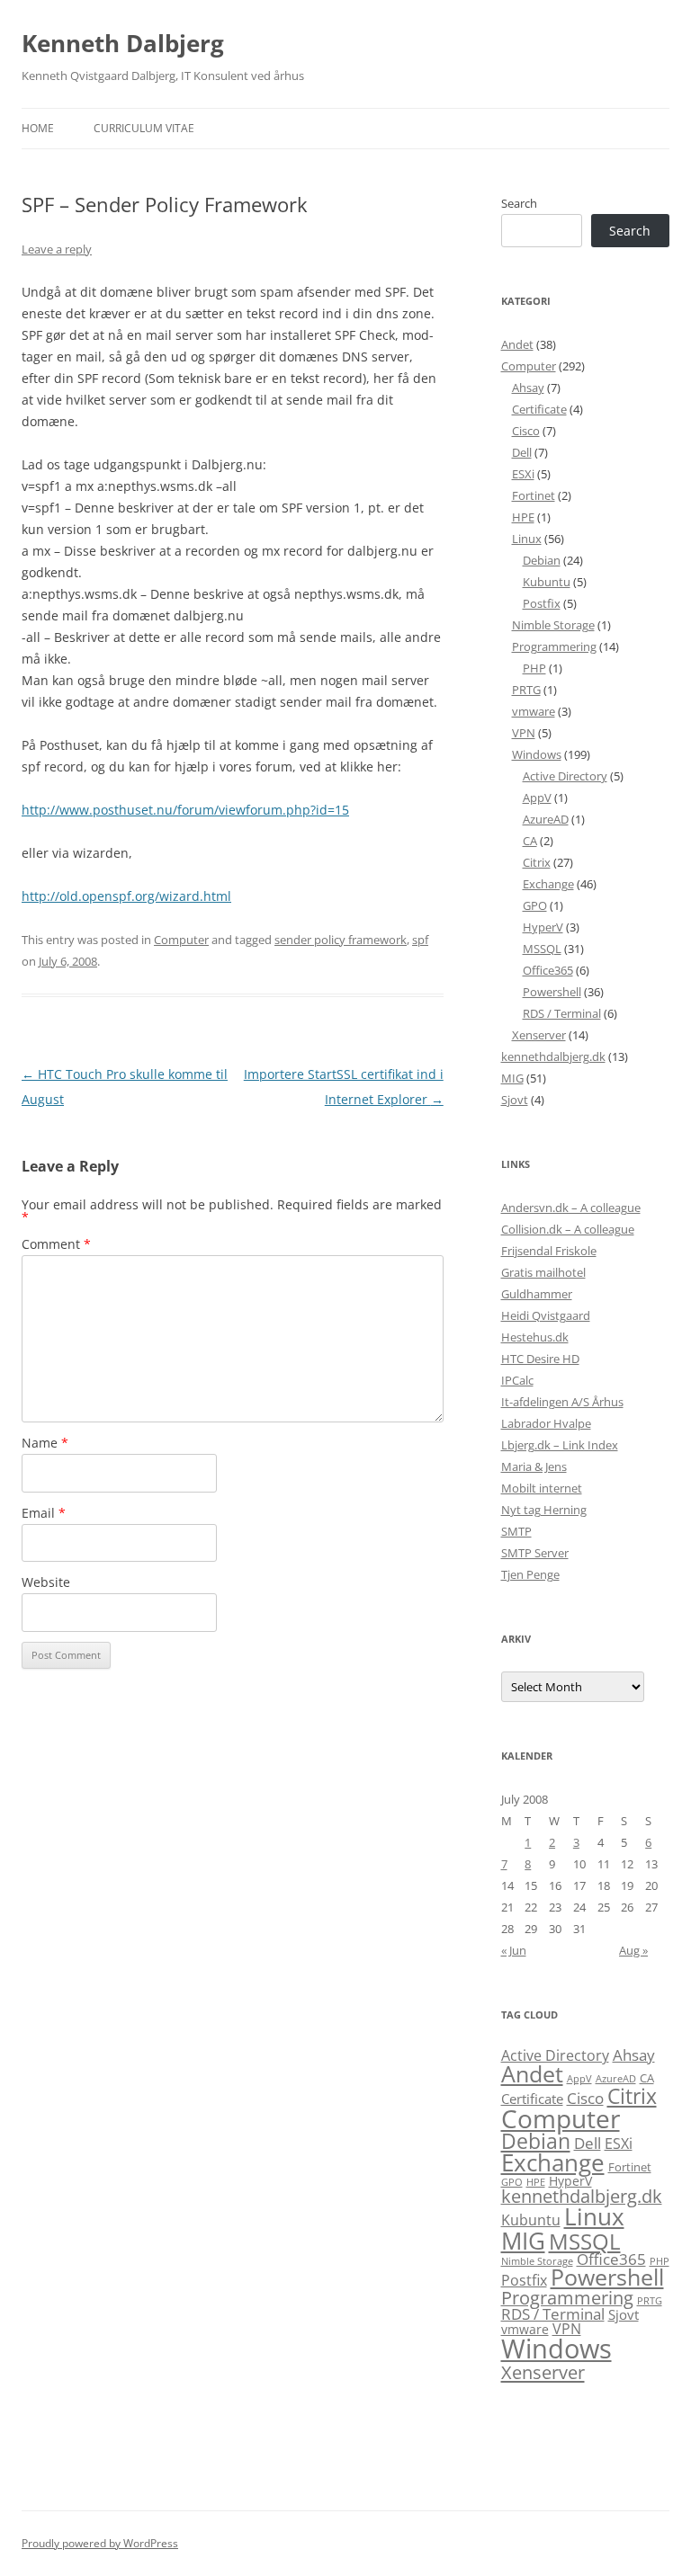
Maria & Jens (534, 1466)
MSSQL (542, 949)
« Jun (514, 1950)
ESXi (523, 474)
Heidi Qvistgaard (546, 1315)
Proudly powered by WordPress (100, 2543)
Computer (181, 940)
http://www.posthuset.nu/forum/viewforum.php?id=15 (185, 810)
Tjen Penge (530, 1574)
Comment (56, 1244)
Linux (527, 539)
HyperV (543, 927)
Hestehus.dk (535, 1337)
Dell (522, 452)
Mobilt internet (542, 1488)
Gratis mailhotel (543, 1272)
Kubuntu (547, 582)
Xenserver (539, 1035)
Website (46, 1582)
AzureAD (546, 819)
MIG (512, 1078)
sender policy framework (341, 940)
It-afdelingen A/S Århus (562, 1402)
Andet (517, 344)
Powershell (552, 992)
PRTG (526, 690)
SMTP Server (535, 1553)
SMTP (516, 1531)
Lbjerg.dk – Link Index (560, 1445)
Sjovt (515, 1100)
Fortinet (534, 495)
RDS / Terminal (562, 1013)
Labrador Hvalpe (546, 1423)
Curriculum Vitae (144, 128)
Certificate (539, 409)
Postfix (542, 603)
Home (38, 128)
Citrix (537, 862)
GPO (535, 905)
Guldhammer (537, 1294)
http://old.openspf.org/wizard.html (126, 896)
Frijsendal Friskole (549, 1251)
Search (519, 203)
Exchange (548, 884)
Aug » (633, 1950)
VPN (524, 733)
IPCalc (517, 1380)
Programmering (554, 646)
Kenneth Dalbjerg (123, 43)
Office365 (548, 970)
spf (420, 940)
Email (44, 1513)
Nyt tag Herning (544, 1510)
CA (530, 841)
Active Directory (565, 776)
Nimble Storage (553, 625)
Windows (537, 754)
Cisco (526, 431)
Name (45, 1443)
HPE (523, 517)
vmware (534, 711)
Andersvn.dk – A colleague (571, 1208)
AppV (537, 798)
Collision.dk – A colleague (568, 1229)
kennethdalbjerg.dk (553, 1056)
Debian (542, 560)
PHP (534, 668)
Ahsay (528, 388)
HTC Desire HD (540, 1359)
